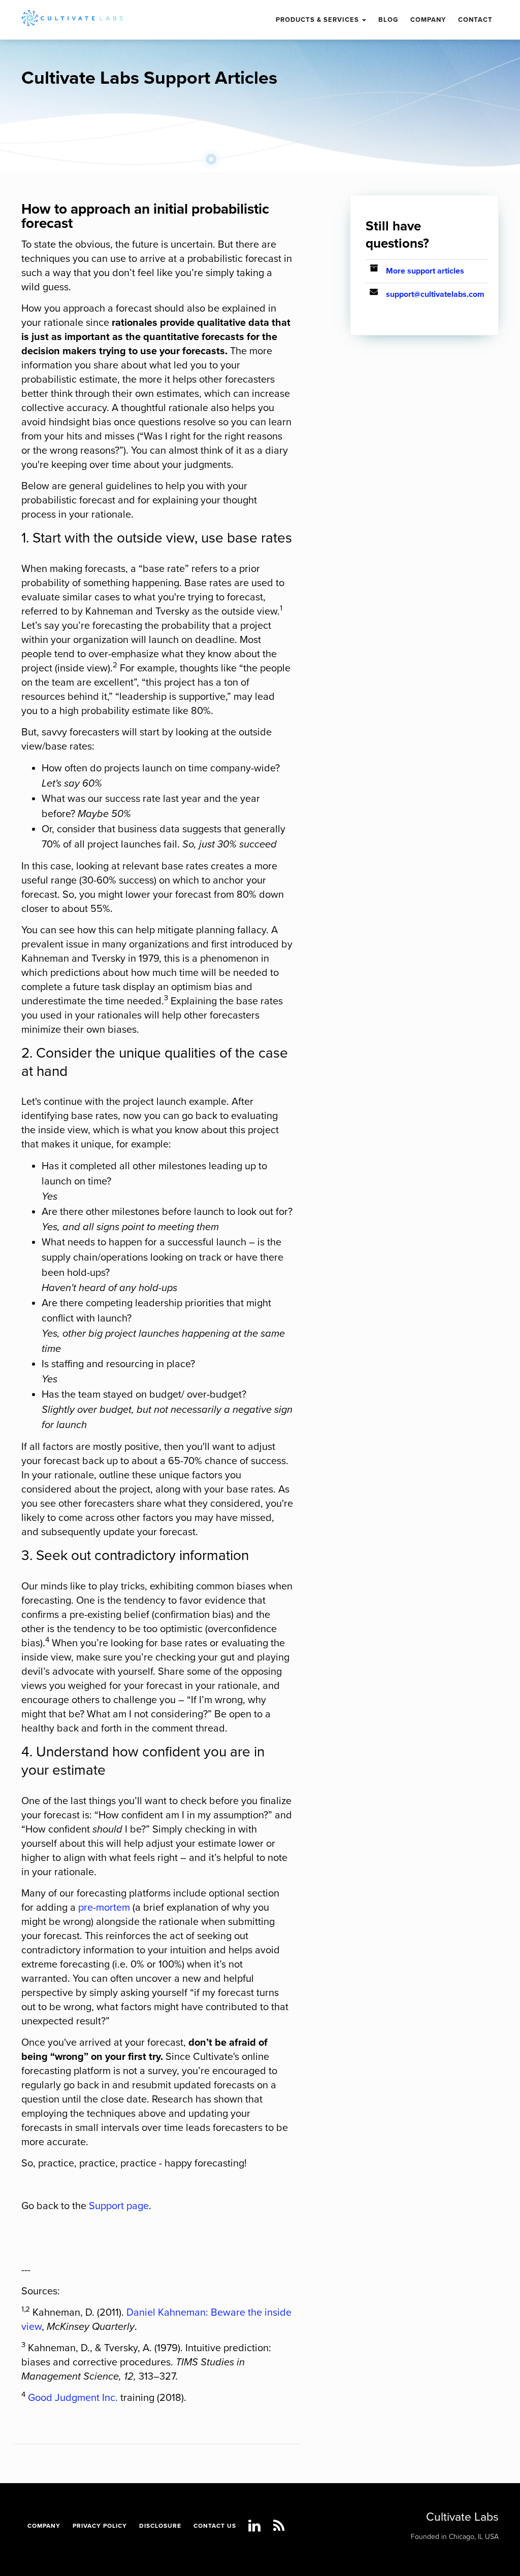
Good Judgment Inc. (73, 2398)
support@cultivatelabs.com (435, 294)
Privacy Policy (100, 2526)
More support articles (425, 271)
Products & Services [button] (318, 20)
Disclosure (160, 2526)
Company (44, 2526)
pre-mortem (104, 1908)
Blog (388, 20)
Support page (119, 2206)
